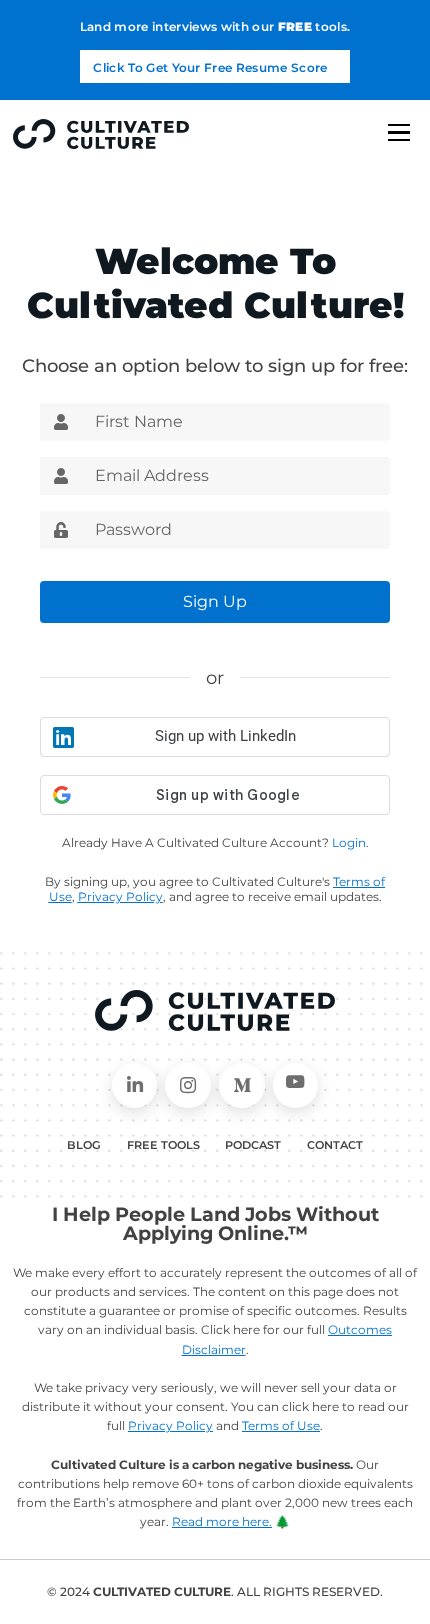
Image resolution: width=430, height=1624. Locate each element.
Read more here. (222, 1521)
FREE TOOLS (163, 1145)
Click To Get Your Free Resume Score (210, 67)
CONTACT (335, 1145)
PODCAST (253, 1145)
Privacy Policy (170, 1425)
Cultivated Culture (214, 1011)
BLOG (84, 1145)
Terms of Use (281, 1425)
